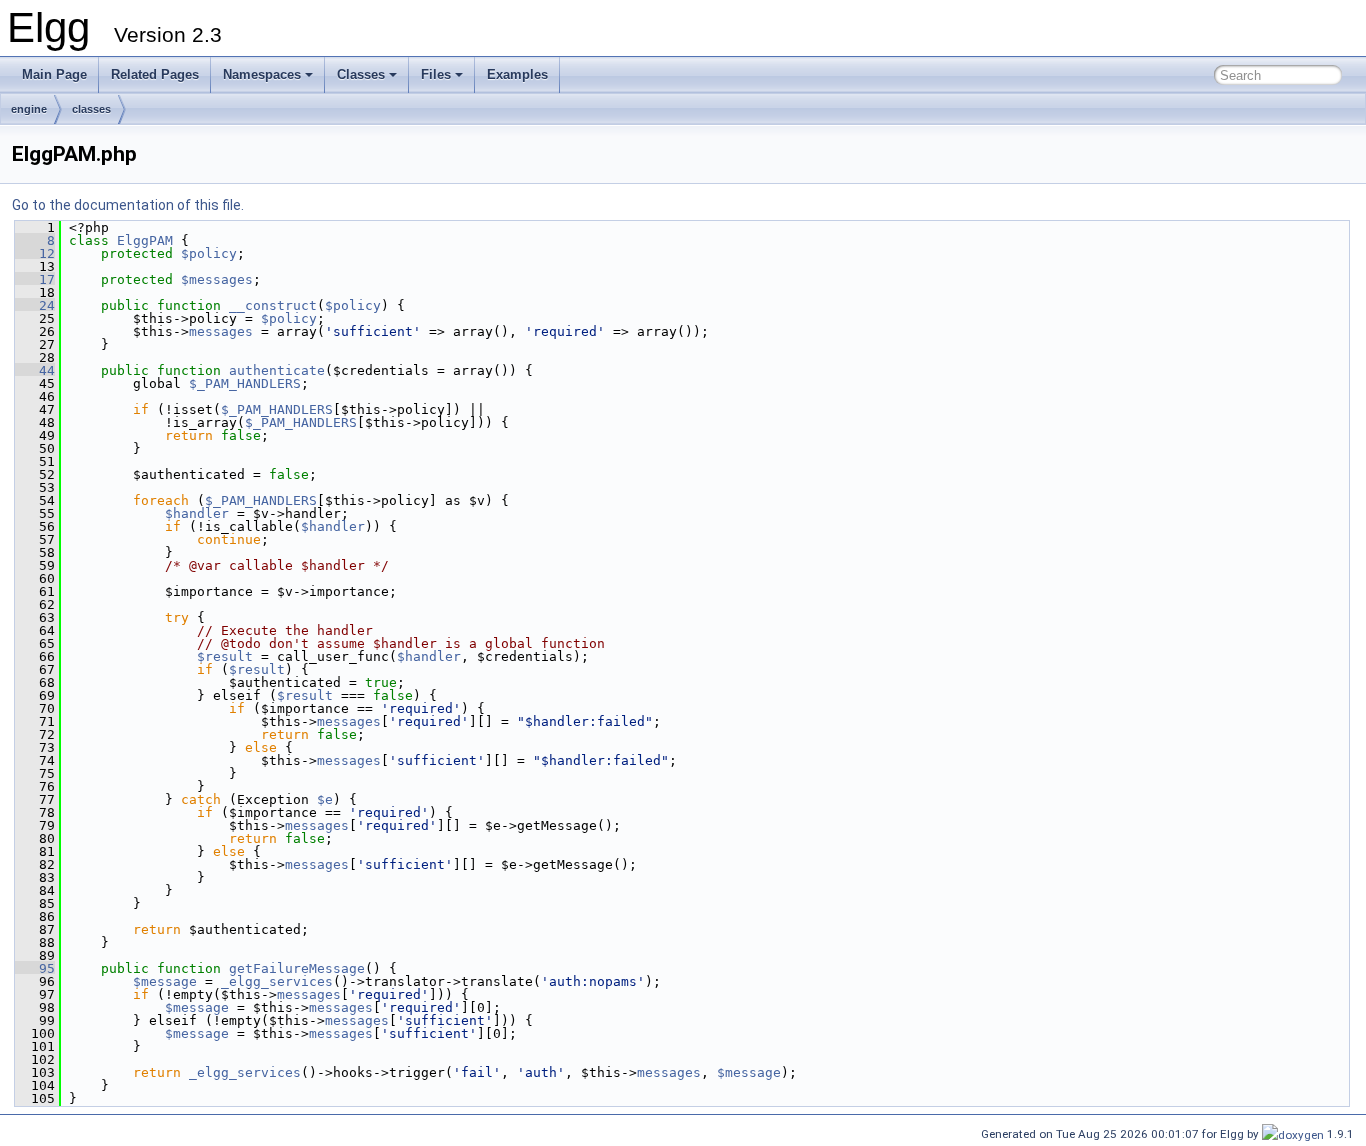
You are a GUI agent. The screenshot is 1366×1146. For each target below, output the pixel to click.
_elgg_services (277, 981)
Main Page (54, 74)
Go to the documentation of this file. (128, 205)
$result (225, 656)
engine (29, 109)
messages (221, 331)
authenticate (277, 370)
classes (91, 109)
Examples (517, 74)
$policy (209, 253)
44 (35, 370)
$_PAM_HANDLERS (245, 383)
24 (35, 305)
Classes (361, 74)
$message (165, 981)
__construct (273, 305)
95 (35, 968)
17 (35, 279)
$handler (197, 513)
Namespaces (262, 74)
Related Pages (155, 74)
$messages (217, 279)
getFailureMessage (297, 968)
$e (325, 799)
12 (35, 253)
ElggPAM (145, 240)
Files (436, 74)
